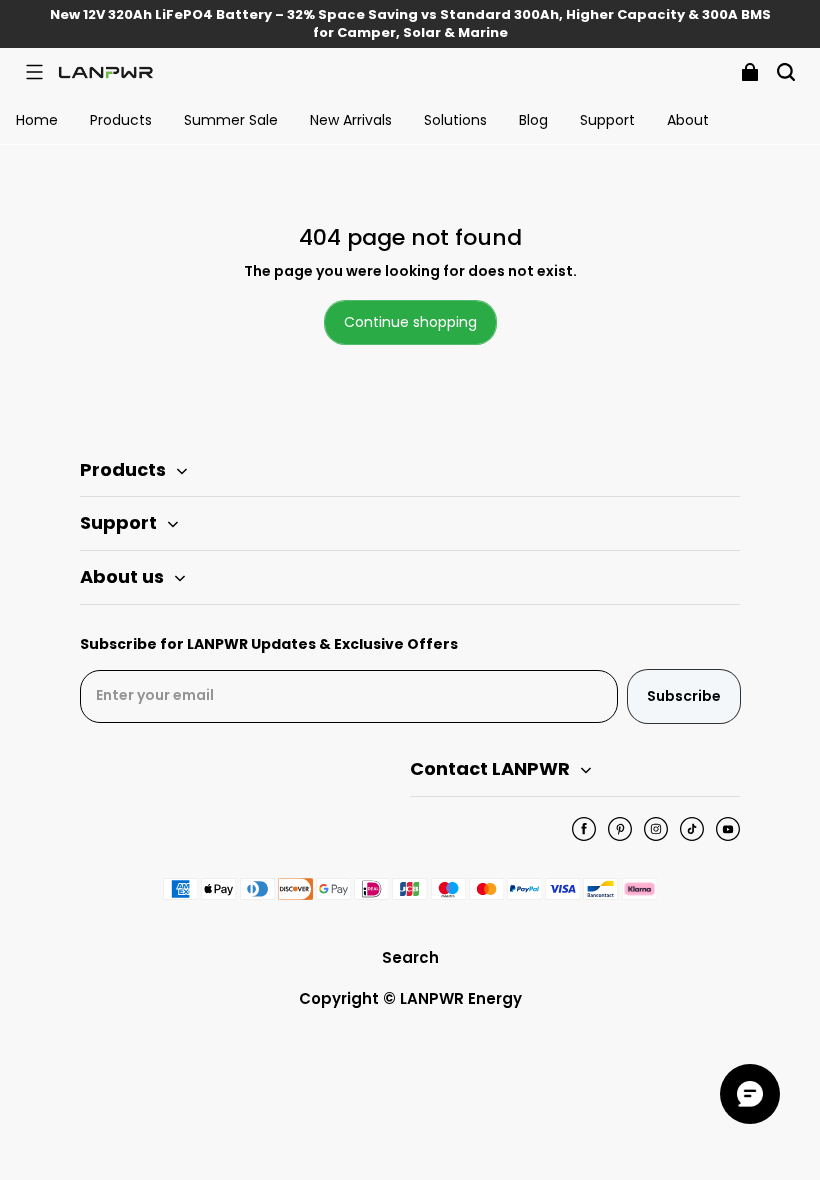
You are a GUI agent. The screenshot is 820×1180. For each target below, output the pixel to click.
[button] (34, 72)
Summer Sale (231, 120)
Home (37, 120)
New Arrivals (351, 120)
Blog (533, 120)
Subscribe (684, 696)
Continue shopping (410, 322)
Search (410, 957)
